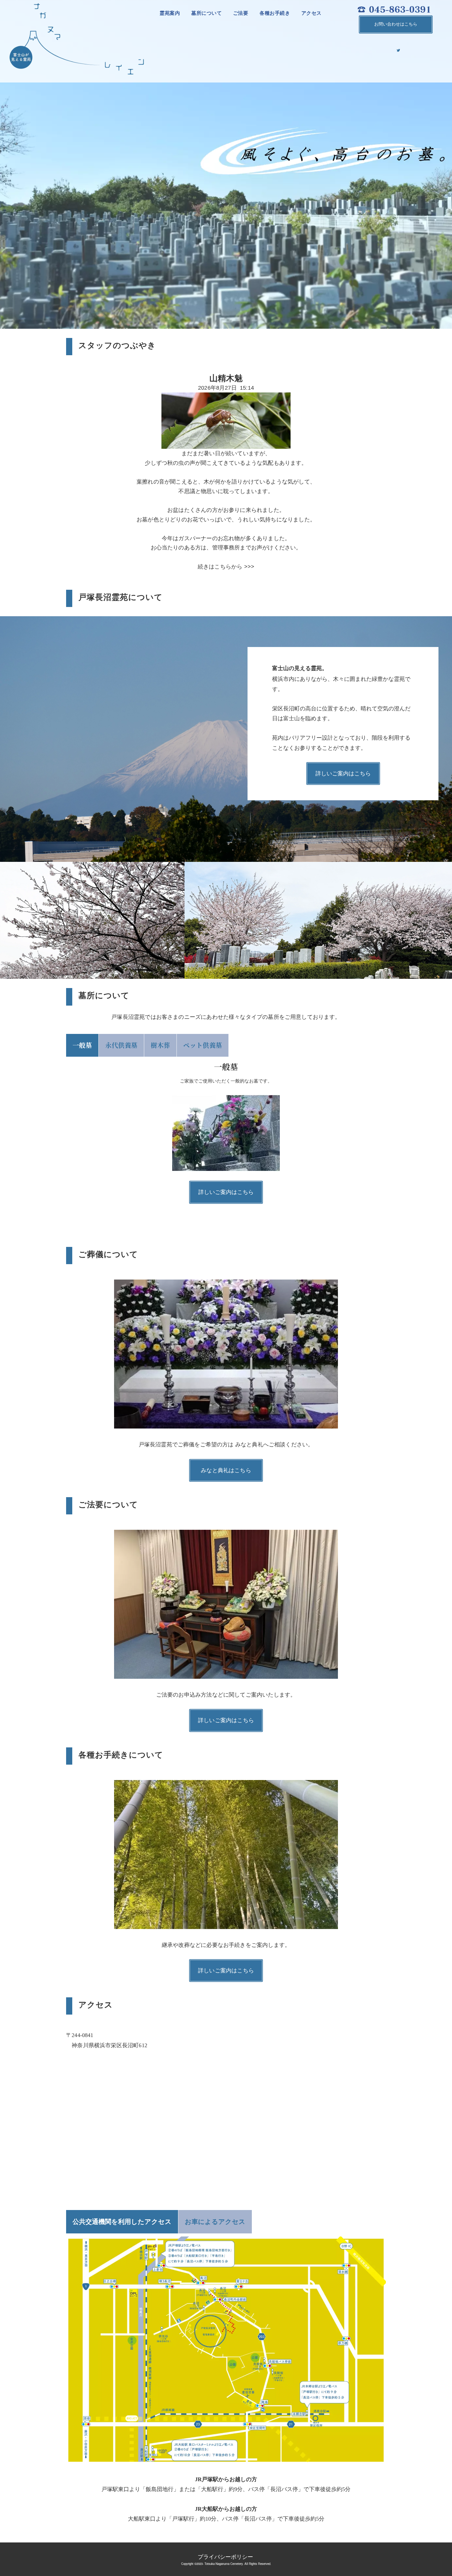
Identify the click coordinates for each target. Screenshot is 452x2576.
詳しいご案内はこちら (343, 774)
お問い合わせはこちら (396, 24)
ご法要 (241, 13)
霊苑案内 (170, 13)
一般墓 (82, 1045)
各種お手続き (275, 13)
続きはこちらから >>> (226, 567)
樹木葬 (160, 1045)
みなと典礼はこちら (226, 1470)
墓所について (206, 13)
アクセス (311, 13)
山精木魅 (226, 378)
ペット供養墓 (203, 1045)
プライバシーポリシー (225, 2556)
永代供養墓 (121, 1045)
